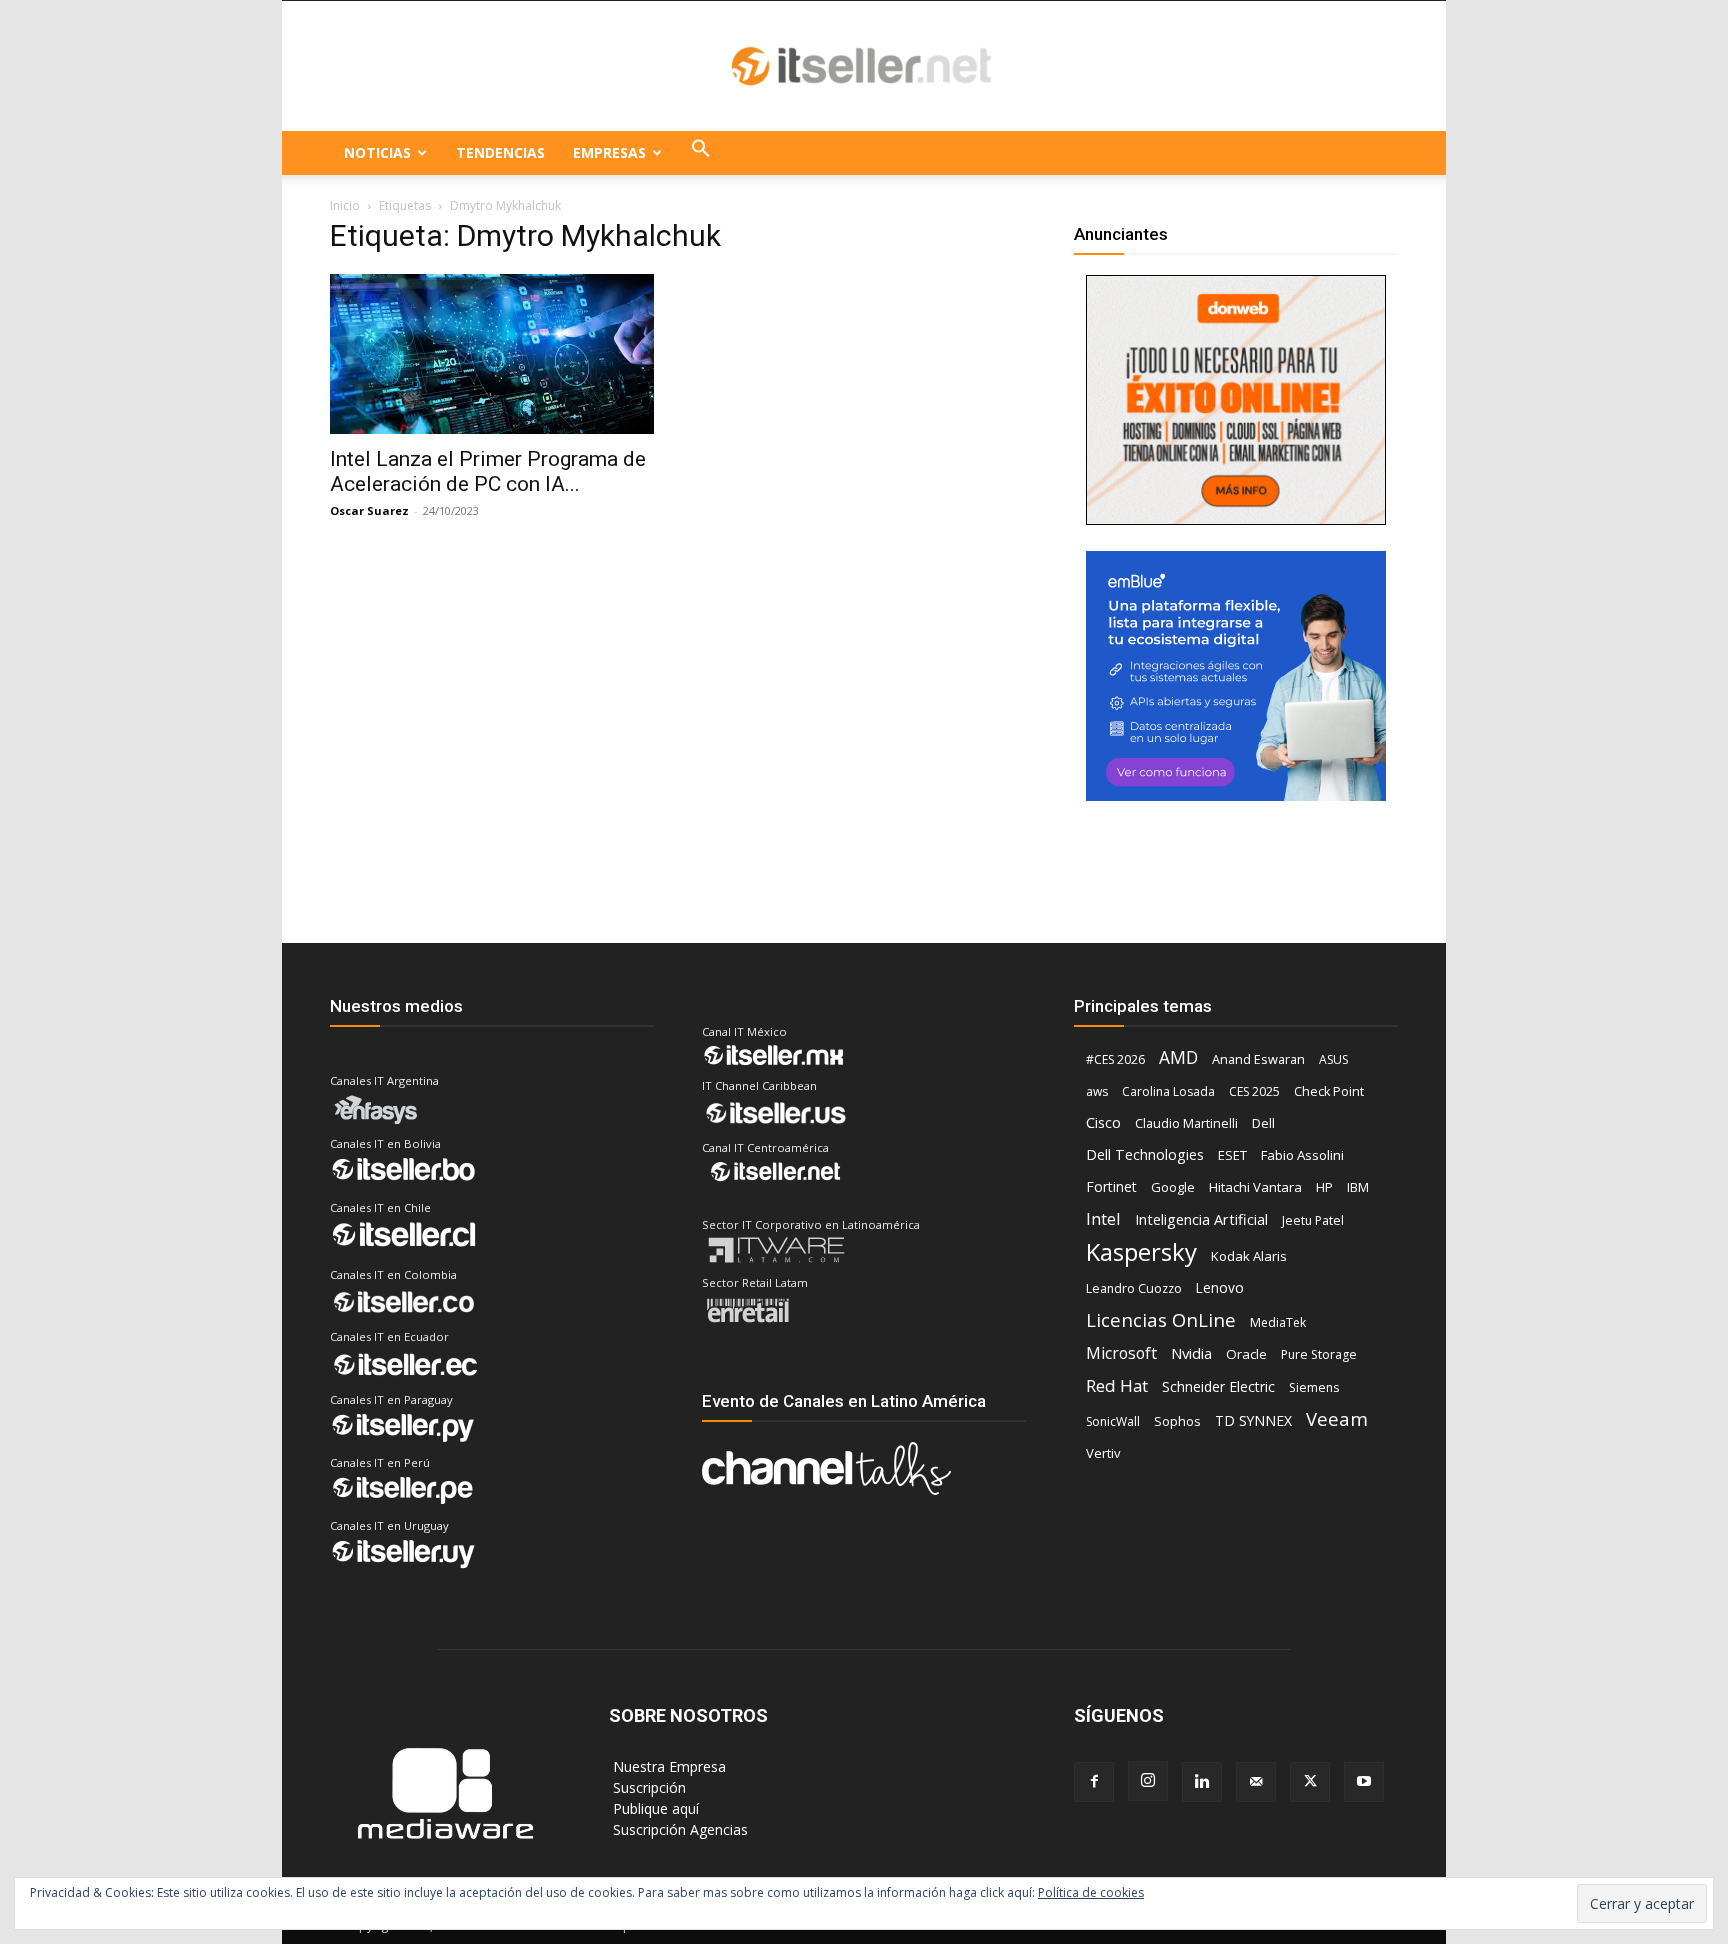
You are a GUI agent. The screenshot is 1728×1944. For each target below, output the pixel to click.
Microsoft (1121, 1353)
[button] (701, 153)
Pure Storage (1319, 1354)
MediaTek (1278, 1322)
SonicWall (1113, 1421)
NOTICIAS (377, 152)
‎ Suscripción (647, 1787)
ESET (1232, 1155)
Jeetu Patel (1313, 1220)
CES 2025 (1254, 1091)
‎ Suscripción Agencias (678, 1829)
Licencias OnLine (1161, 1319)
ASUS (1333, 1059)
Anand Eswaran (1258, 1059)
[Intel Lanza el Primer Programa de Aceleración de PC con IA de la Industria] (492, 354)
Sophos (1177, 1421)
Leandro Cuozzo (1134, 1288)
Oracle (1246, 1354)
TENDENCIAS (500, 152)
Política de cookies (1091, 1892)
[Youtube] (1364, 1782)
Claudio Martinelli (1186, 1123)
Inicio (345, 205)
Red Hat (1117, 1385)
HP (1324, 1187)
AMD (1178, 1057)
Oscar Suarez (369, 510)
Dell (1263, 1123)
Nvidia (1191, 1353)
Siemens (1314, 1387)
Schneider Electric (1218, 1386)
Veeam (1337, 1418)
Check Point (1329, 1091)
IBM (1358, 1187)
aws (1097, 1091)
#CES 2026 (1115, 1059)
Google (1173, 1187)
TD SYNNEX (1253, 1420)
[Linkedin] (1202, 1782)
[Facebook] (1094, 1782)
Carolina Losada (1168, 1091)
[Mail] (1256, 1782)
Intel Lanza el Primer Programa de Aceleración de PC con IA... (488, 471)
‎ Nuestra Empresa (667, 1766)
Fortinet (1111, 1186)
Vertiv (1103, 1453)
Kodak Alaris (1249, 1256)
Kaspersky (1141, 1251)
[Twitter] (1310, 1782)
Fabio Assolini (1302, 1155)
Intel (1103, 1218)
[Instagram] (1148, 1781)
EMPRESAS (609, 152)
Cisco (1103, 1122)
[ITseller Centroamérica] (864, 67)
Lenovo (1220, 1287)
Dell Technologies (1145, 1154)
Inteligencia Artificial (1201, 1219)
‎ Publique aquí (654, 1808)
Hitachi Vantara (1255, 1187)
